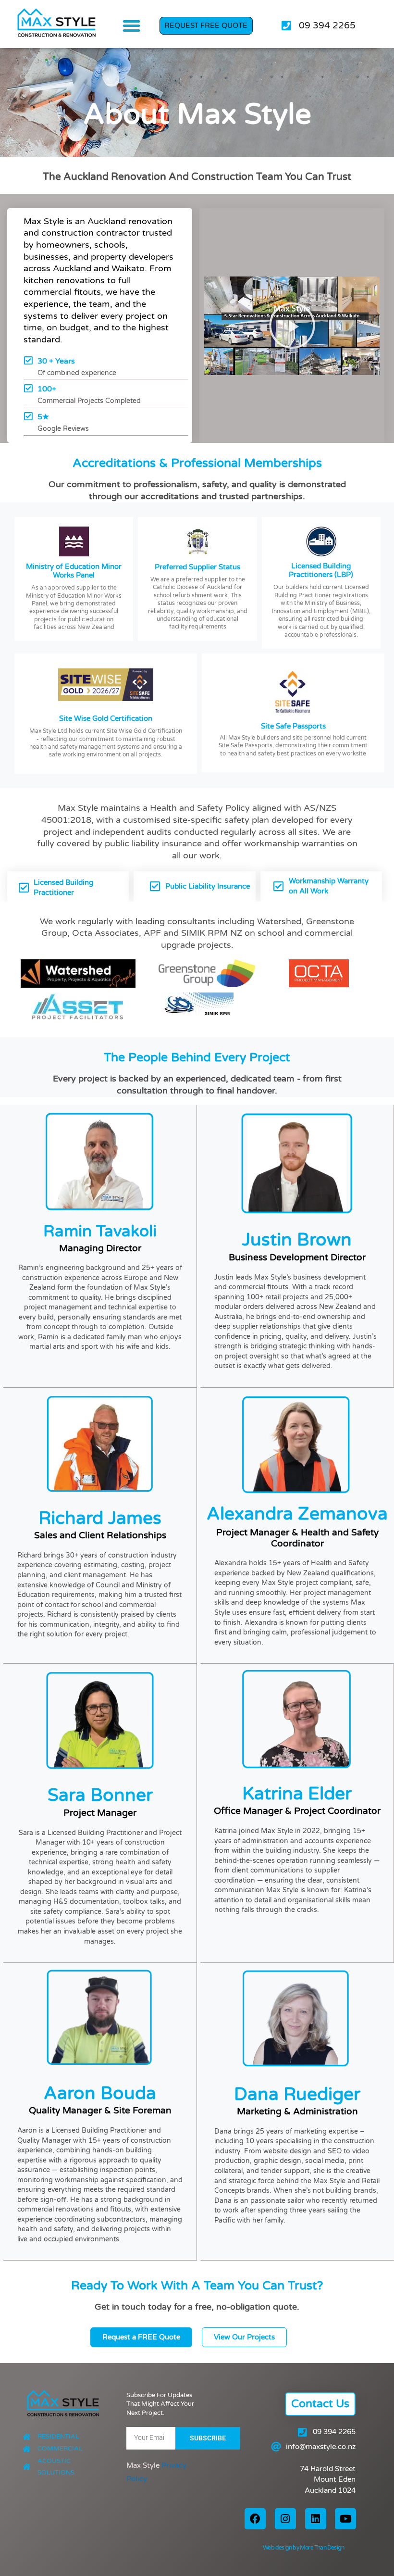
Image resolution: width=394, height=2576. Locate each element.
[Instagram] (285, 2519)
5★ (43, 417)
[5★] (28, 416)
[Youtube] (345, 2519)
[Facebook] (255, 2519)
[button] (131, 26)
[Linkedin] (316, 2519)
